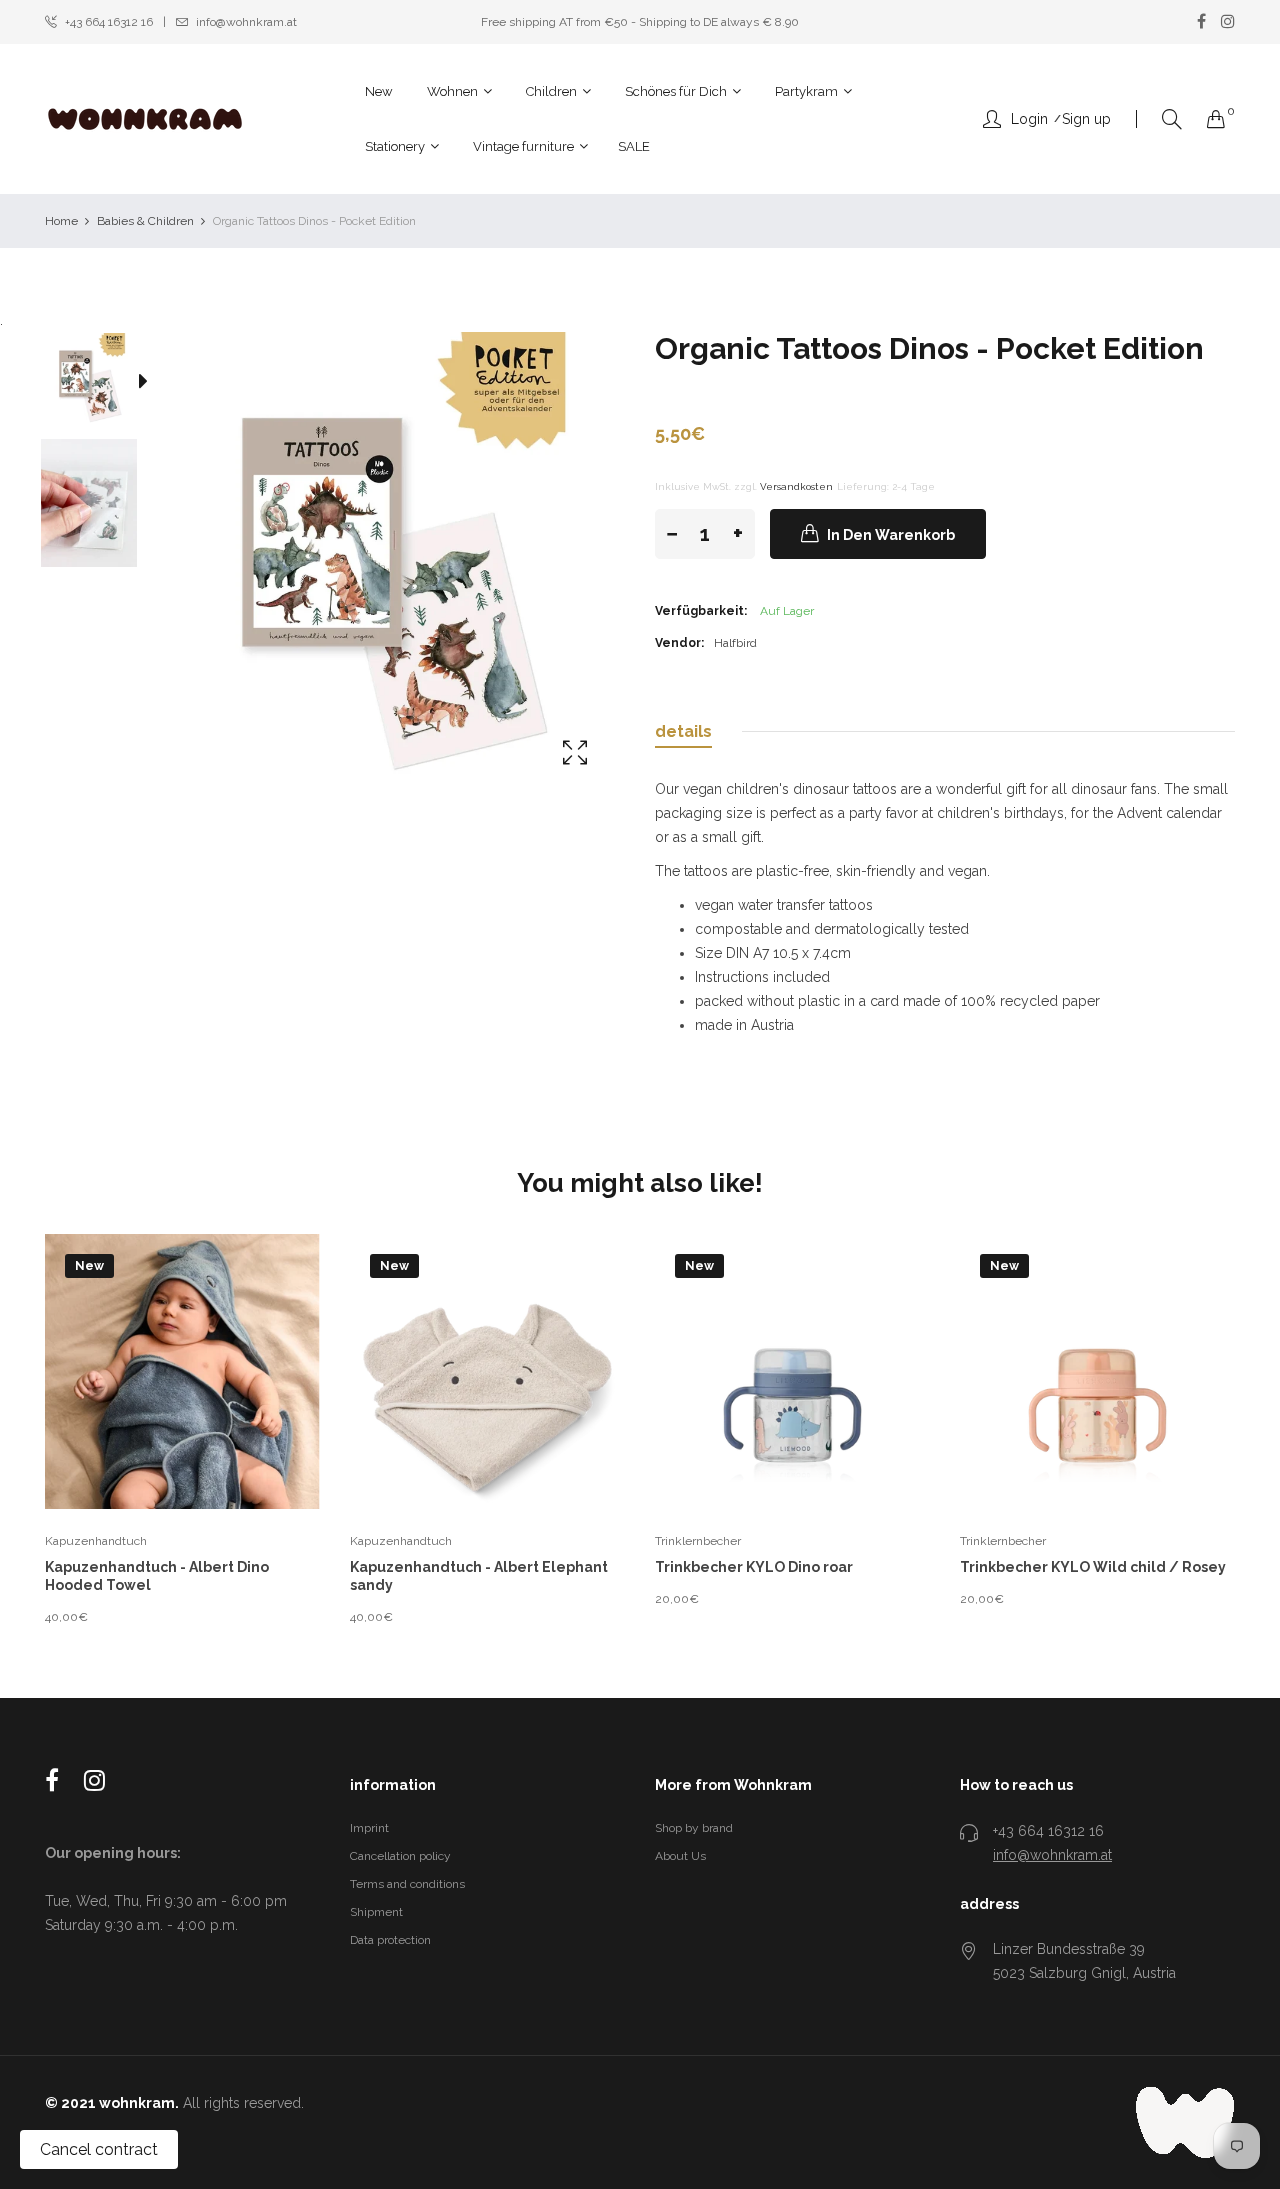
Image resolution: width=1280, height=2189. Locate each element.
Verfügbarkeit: (701, 611)
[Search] (1172, 119)
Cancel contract (99, 2149)
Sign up (1086, 119)
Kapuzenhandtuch (96, 1541)
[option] (99, 385)
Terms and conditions (407, 1884)
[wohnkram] (145, 119)
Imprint (369, 1828)
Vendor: (679, 643)
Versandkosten (796, 486)
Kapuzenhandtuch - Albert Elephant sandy (479, 1576)
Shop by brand (694, 1828)
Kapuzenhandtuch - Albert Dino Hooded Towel (157, 1576)
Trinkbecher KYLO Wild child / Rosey (1093, 1567)
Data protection (390, 1940)
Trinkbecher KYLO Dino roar (754, 1567)
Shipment (376, 1912)
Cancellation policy (400, 1856)
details (683, 731)
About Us (680, 1856)
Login (1029, 119)
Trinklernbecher (698, 1541)
